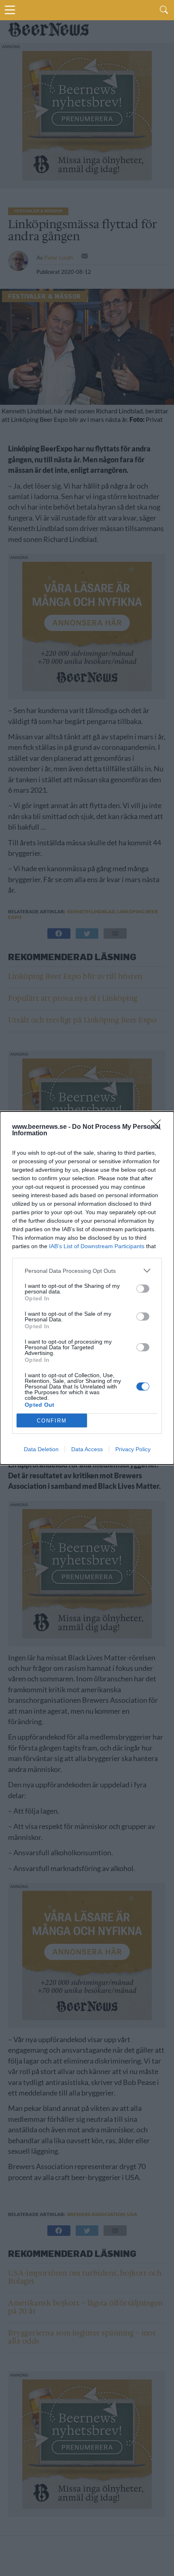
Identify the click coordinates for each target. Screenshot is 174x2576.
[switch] (143, 1289)
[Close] (158, 1127)
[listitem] (87, 1271)
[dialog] (87, 1288)
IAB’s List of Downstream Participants (97, 1246)
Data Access (87, 1449)
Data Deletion (41, 1449)
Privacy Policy (133, 1449)
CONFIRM (52, 1421)
